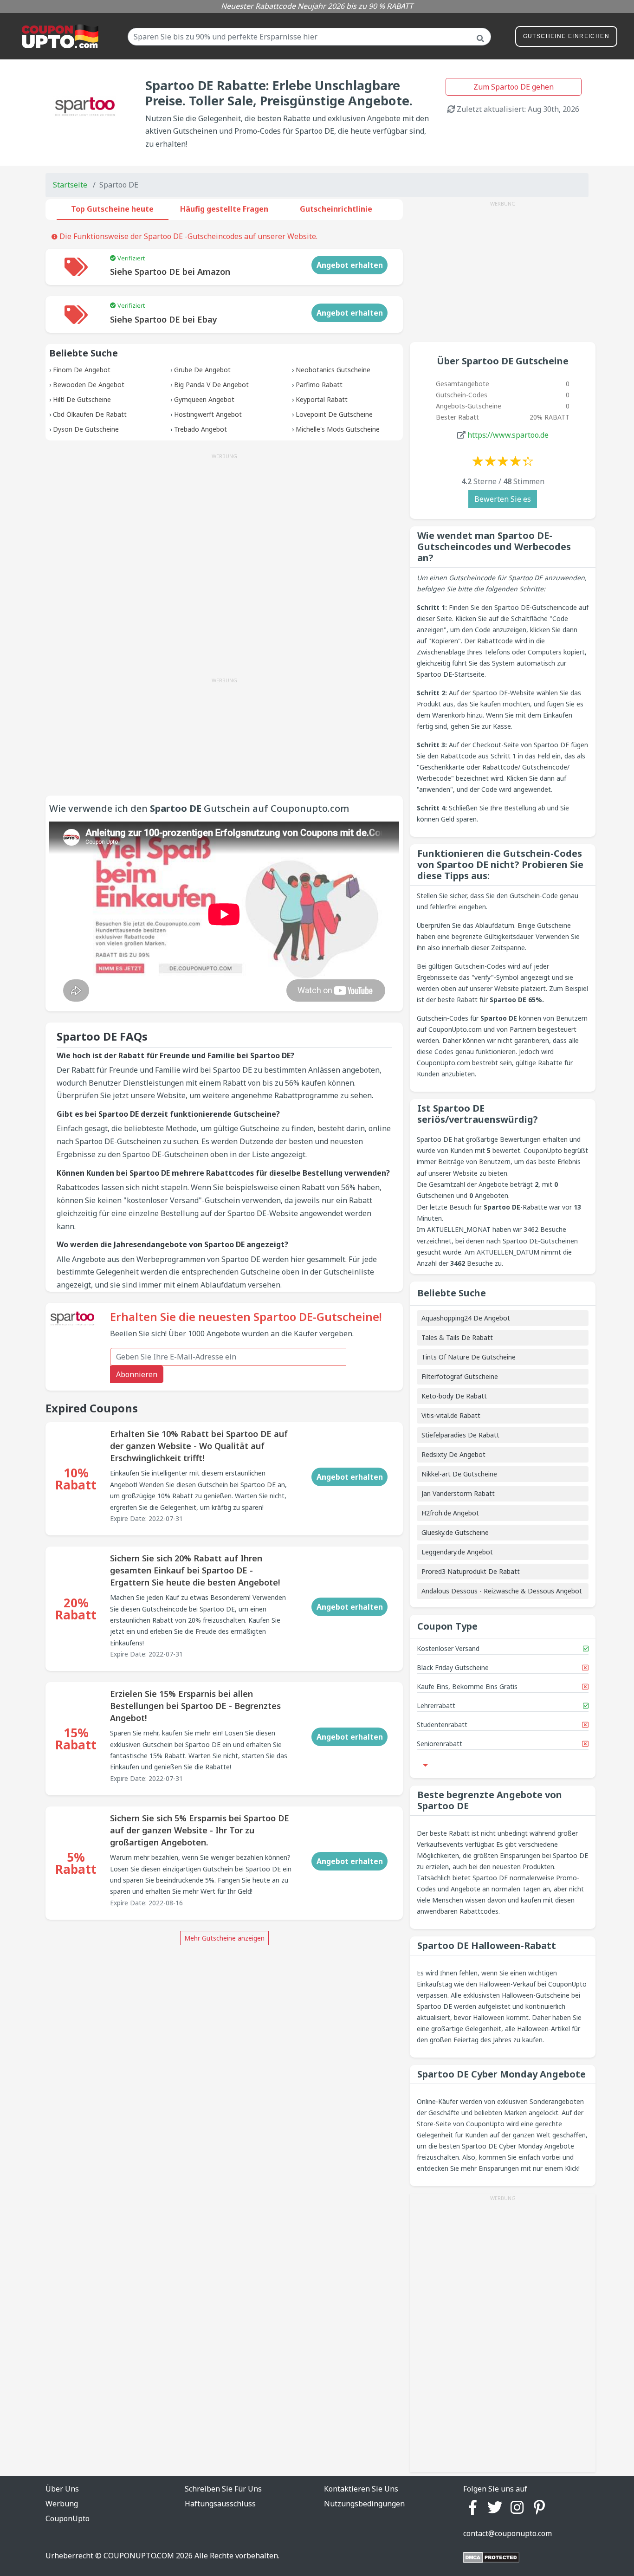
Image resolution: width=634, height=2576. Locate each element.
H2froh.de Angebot (450, 1513)
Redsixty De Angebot (453, 1454)
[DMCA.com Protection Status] (491, 2557)
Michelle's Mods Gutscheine (338, 429)
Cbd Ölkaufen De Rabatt (90, 414)
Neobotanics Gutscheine (333, 370)
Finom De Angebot (82, 370)
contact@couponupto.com (508, 2533)
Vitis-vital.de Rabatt (451, 1415)
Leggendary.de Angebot (457, 1552)
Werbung (62, 2504)
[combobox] (309, 37)
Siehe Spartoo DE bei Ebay (164, 319)
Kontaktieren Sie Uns (361, 2489)
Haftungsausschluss (220, 2504)
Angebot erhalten (350, 265)
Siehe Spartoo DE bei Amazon (170, 272)
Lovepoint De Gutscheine (334, 414)
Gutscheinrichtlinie (336, 209)
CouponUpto (68, 2518)
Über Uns (62, 2489)
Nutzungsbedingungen (364, 2504)
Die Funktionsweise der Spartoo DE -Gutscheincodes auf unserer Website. (188, 236)
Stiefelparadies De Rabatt (460, 1435)
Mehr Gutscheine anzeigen (224, 1938)
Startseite (70, 185)
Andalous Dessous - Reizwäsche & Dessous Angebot (502, 1591)
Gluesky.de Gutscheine (455, 1532)
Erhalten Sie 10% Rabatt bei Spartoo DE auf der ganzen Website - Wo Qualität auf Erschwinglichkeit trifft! (199, 1446)
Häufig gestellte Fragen (224, 209)
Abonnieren (137, 1374)
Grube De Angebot (202, 370)
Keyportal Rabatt (322, 399)
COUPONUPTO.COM (139, 2556)
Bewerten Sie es (503, 499)
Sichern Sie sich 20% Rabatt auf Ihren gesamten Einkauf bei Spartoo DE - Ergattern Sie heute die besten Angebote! (195, 1570)
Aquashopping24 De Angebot (466, 1318)
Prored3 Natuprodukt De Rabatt (471, 1571)
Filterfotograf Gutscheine (460, 1376)
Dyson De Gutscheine (86, 429)
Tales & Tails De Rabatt (457, 1337)
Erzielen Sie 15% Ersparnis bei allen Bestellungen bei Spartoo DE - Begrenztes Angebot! (195, 1706)
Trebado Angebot (201, 429)
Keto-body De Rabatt (454, 1396)
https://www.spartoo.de (508, 435)
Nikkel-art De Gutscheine (459, 1474)
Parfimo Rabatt (319, 385)
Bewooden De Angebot (89, 385)
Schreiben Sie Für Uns (223, 2489)
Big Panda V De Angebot (211, 385)
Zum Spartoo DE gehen (514, 87)
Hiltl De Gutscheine (82, 399)
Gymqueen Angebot (204, 399)
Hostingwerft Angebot (208, 414)
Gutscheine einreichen (566, 36)
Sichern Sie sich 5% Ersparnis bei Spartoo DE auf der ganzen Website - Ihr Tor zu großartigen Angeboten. (200, 1830)
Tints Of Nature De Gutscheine (469, 1357)
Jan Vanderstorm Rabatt (458, 1493)
